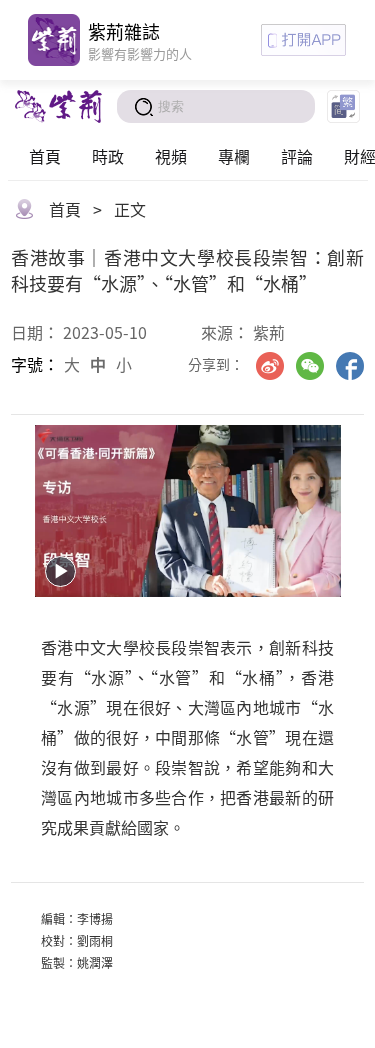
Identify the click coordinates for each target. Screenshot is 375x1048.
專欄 (234, 156)
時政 (108, 156)
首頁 (45, 156)
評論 (297, 156)
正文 (130, 209)
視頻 (171, 156)
